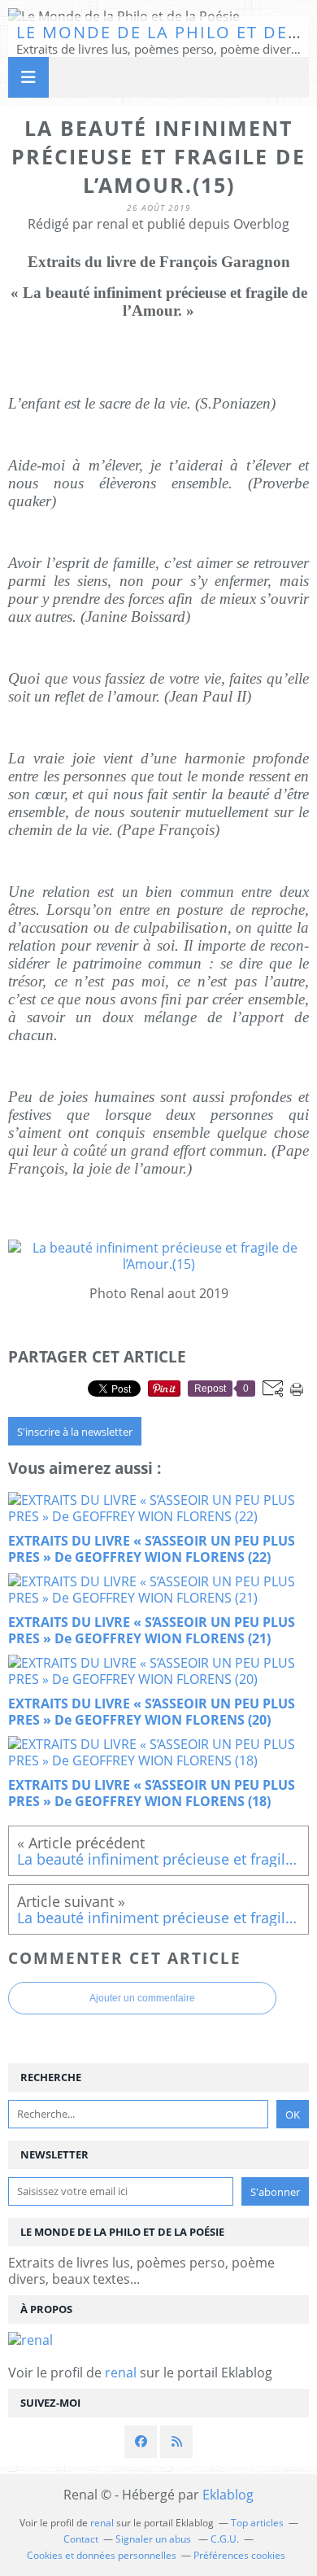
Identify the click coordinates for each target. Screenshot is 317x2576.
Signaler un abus (154, 2539)
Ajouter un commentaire (142, 1998)
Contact (81, 2539)
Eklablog (228, 2495)
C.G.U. (225, 2539)
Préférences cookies (239, 2555)
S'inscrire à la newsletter (75, 1432)
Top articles (257, 2523)
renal (121, 2373)
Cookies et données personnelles (102, 2555)
